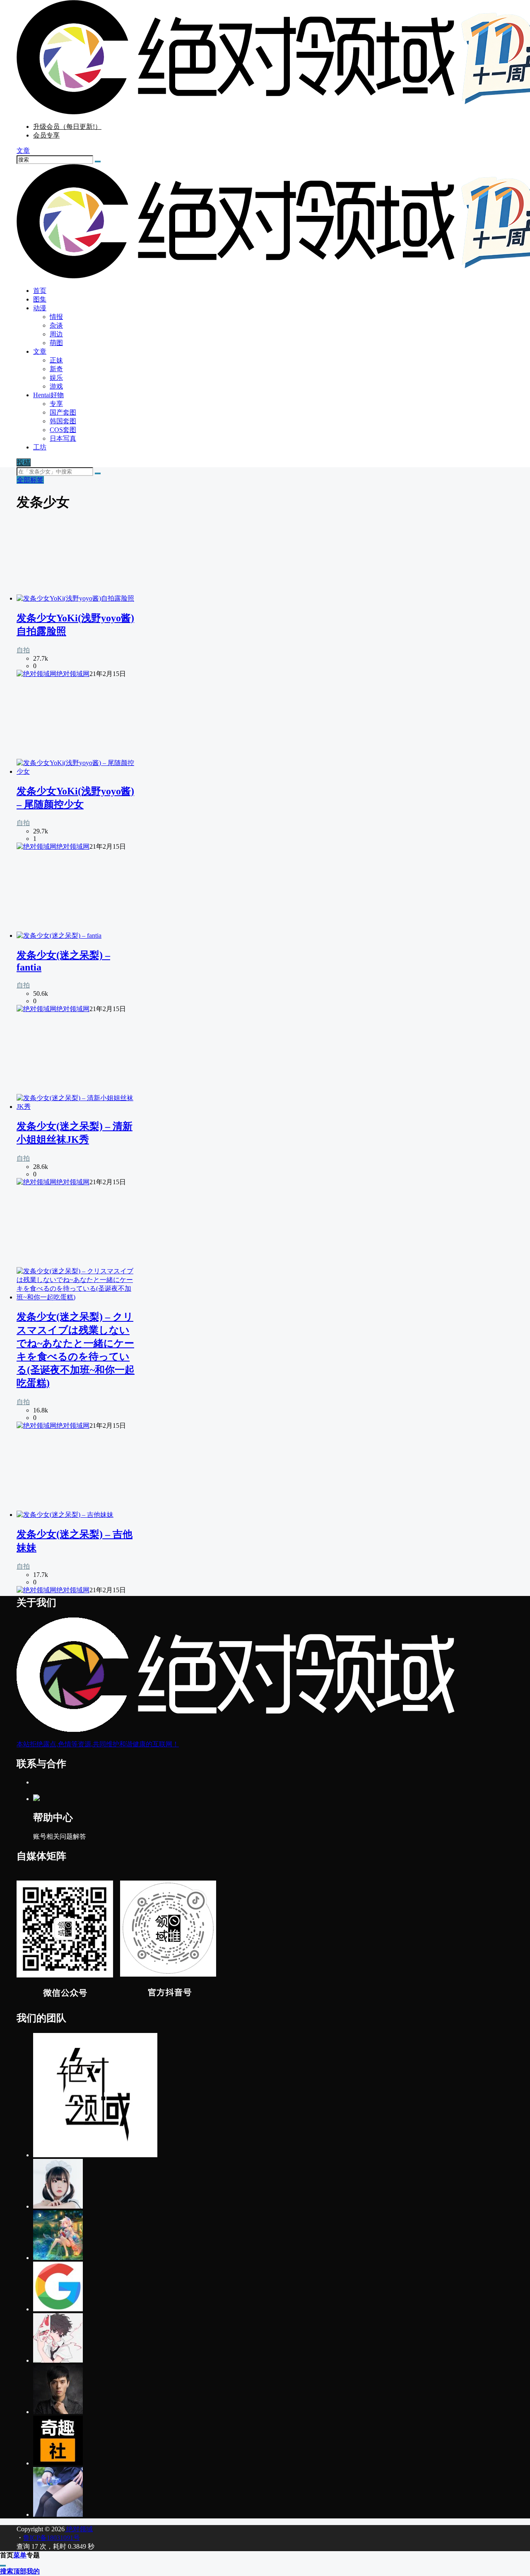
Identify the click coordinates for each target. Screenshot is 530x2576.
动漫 (40, 308)
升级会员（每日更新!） (67, 127)
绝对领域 (79, 2529)
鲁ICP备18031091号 (52, 2538)
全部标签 (30, 480)
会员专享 (46, 135)
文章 (40, 351)
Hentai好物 (48, 395)
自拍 (23, 650)
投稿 (24, 462)
